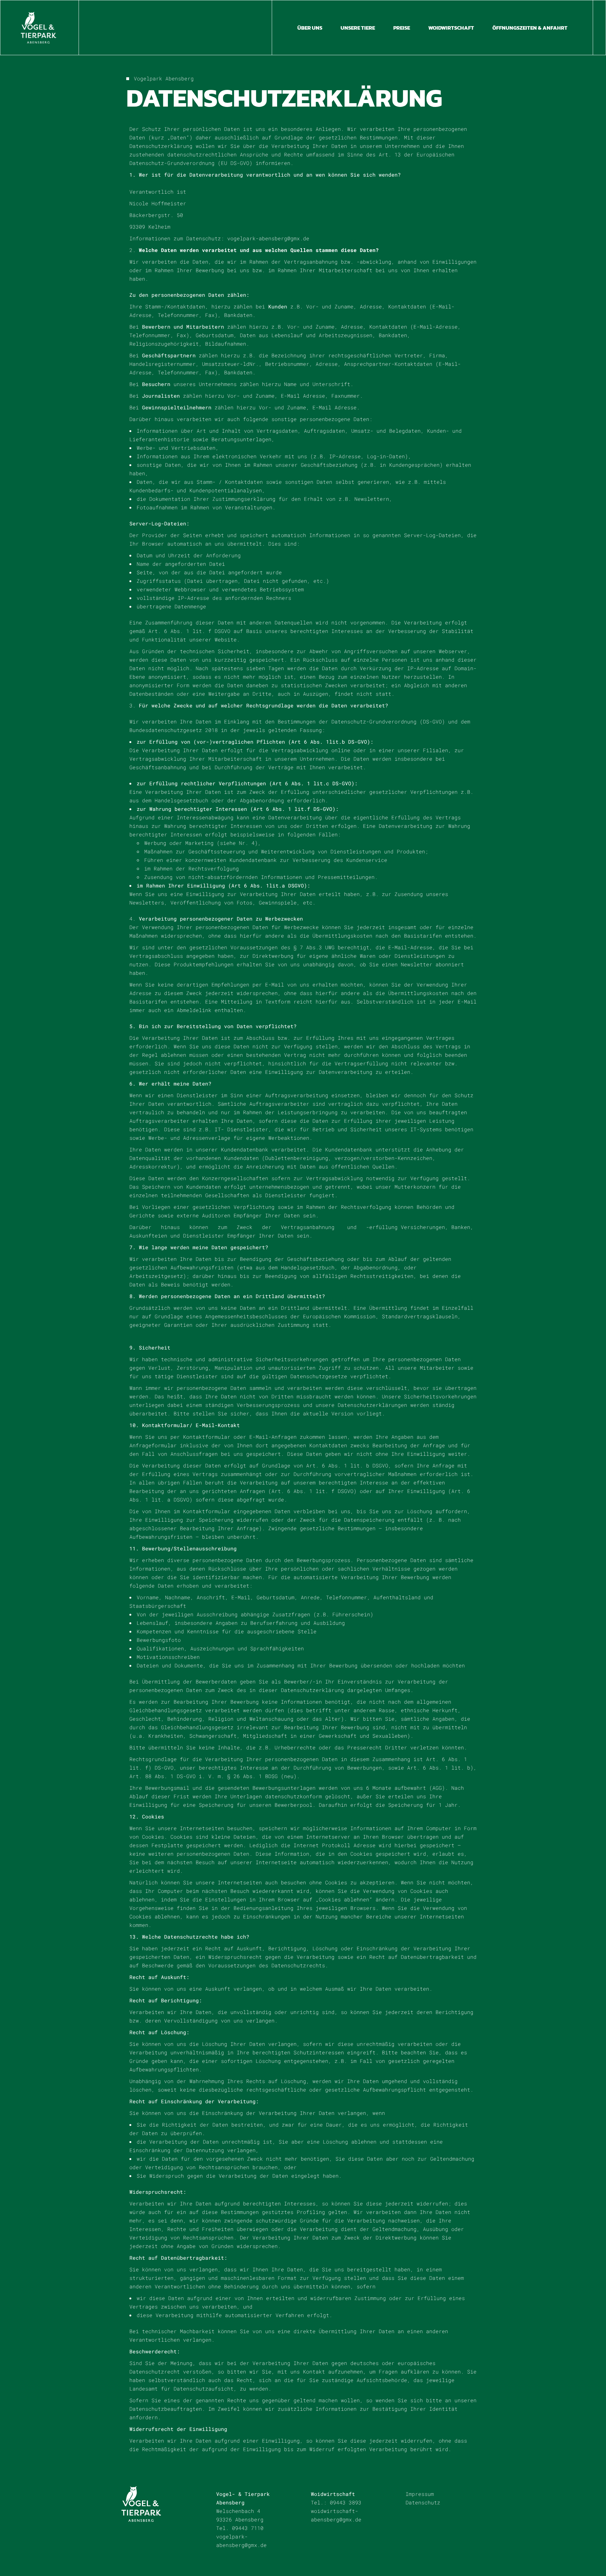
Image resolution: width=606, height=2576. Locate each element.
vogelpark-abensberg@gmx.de (268, 238)
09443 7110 (248, 2528)
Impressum (420, 2494)
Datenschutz (423, 2502)
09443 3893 (346, 2502)
